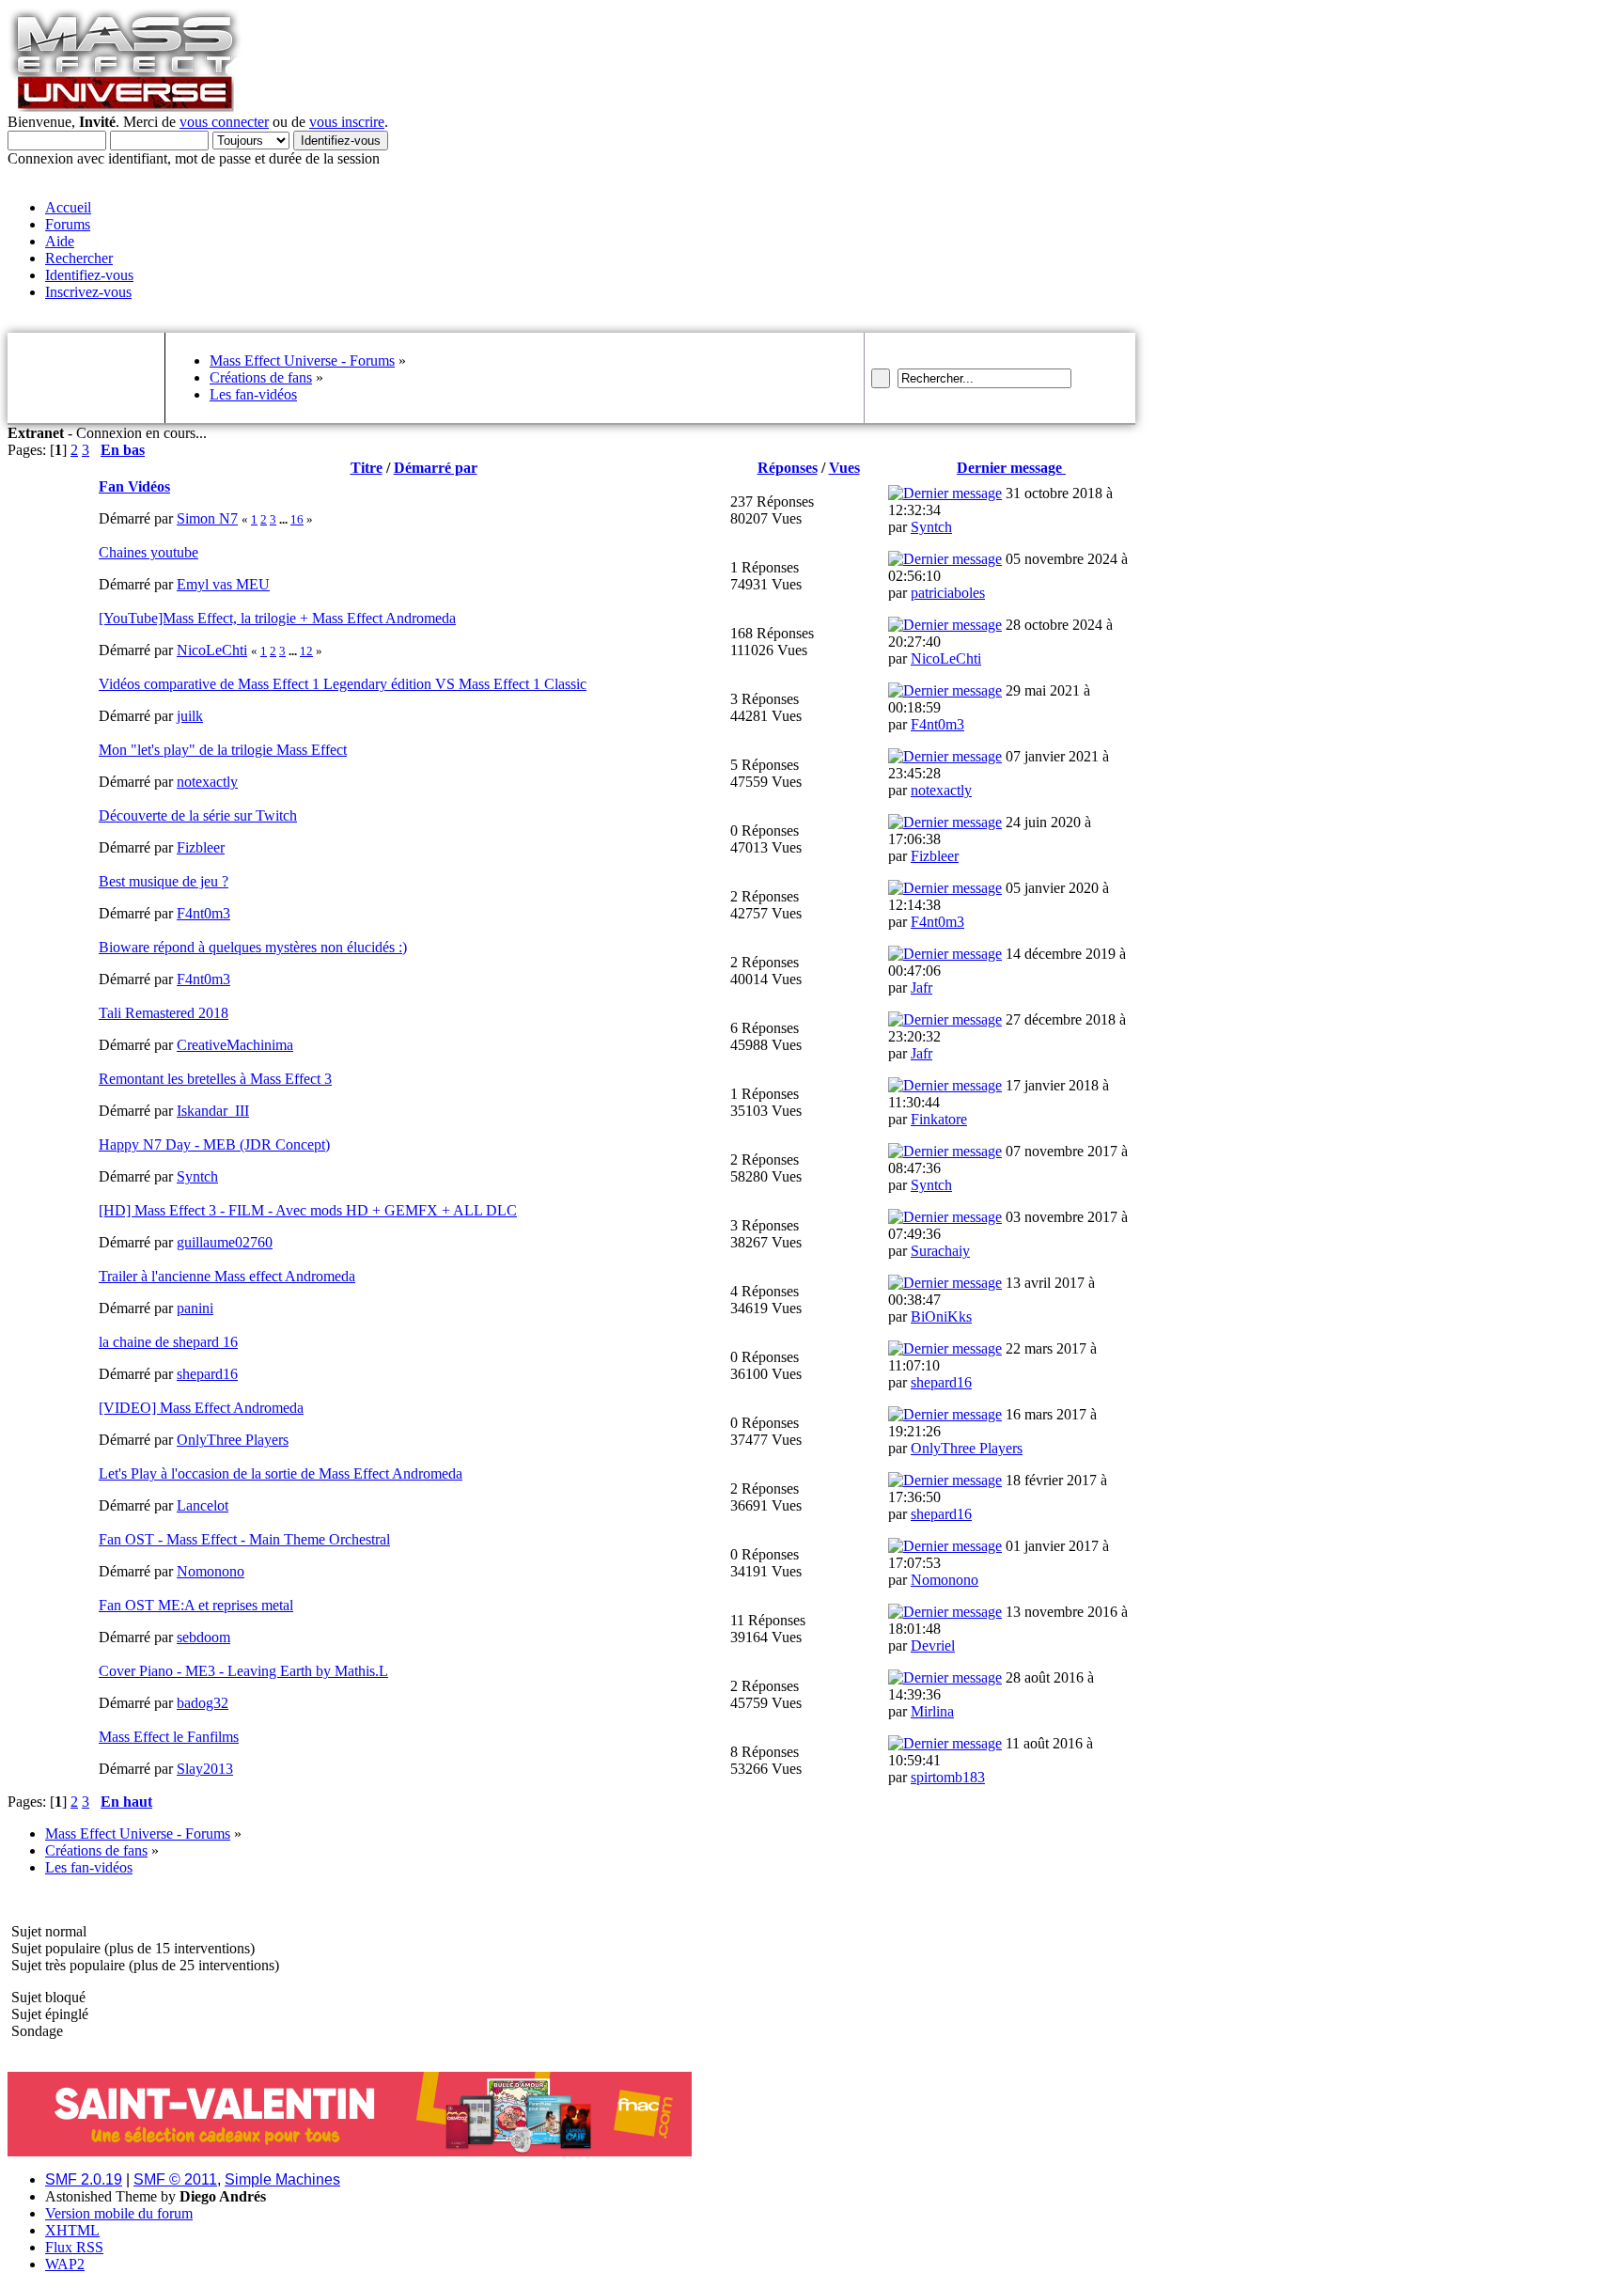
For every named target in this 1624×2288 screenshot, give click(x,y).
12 (306, 651)
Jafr (921, 987)
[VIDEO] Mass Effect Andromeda (201, 1408)
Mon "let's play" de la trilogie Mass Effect (223, 750)
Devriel (933, 1645)
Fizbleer (201, 847)
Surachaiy (940, 1251)
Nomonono (211, 1571)
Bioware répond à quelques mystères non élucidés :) (253, 947)
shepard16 (207, 1374)
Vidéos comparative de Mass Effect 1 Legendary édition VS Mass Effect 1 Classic (343, 684)
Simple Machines (282, 2179)
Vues (844, 468)
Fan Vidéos (134, 486)
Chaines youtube (148, 552)
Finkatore (939, 1119)
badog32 (203, 1703)
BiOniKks (941, 1316)
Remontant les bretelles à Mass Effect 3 (215, 1079)
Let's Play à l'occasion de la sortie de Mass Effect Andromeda (281, 1473)
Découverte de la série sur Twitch (198, 815)
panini (195, 1308)
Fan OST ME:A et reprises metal (196, 1605)
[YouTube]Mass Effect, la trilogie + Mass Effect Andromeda (277, 618)
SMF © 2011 (175, 2179)
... (285, 519)
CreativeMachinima (235, 1045)
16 (297, 519)
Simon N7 (207, 518)
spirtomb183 (948, 1777)
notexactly (207, 782)
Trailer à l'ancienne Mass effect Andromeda (227, 1276)
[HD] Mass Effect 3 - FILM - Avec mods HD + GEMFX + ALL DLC (308, 1210)
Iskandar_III (213, 1111)
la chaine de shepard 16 (168, 1342)
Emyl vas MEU (223, 584)
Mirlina (932, 1711)
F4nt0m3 (937, 724)
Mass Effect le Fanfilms (169, 1737)
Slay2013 (205, 1769)
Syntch (931, 527)
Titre (367, 468)
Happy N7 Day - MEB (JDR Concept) (214, 1144)
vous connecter (224, 122)
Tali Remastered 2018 (164, 1013)
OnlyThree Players (233, 1440)
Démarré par (436, 468)
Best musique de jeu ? (164, 881)
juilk (190, 716)
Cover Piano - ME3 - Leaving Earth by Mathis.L (243, 1671)
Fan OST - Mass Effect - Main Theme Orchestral (244, 1539)
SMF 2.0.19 (84, 2179)
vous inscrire (347, 122)
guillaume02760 (225, 1242)
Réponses (788, 468)
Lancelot (203, 1505)
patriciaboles (948, 593)
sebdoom (203, 1637)
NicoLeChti (212, 650)
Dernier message (1011, 468)
